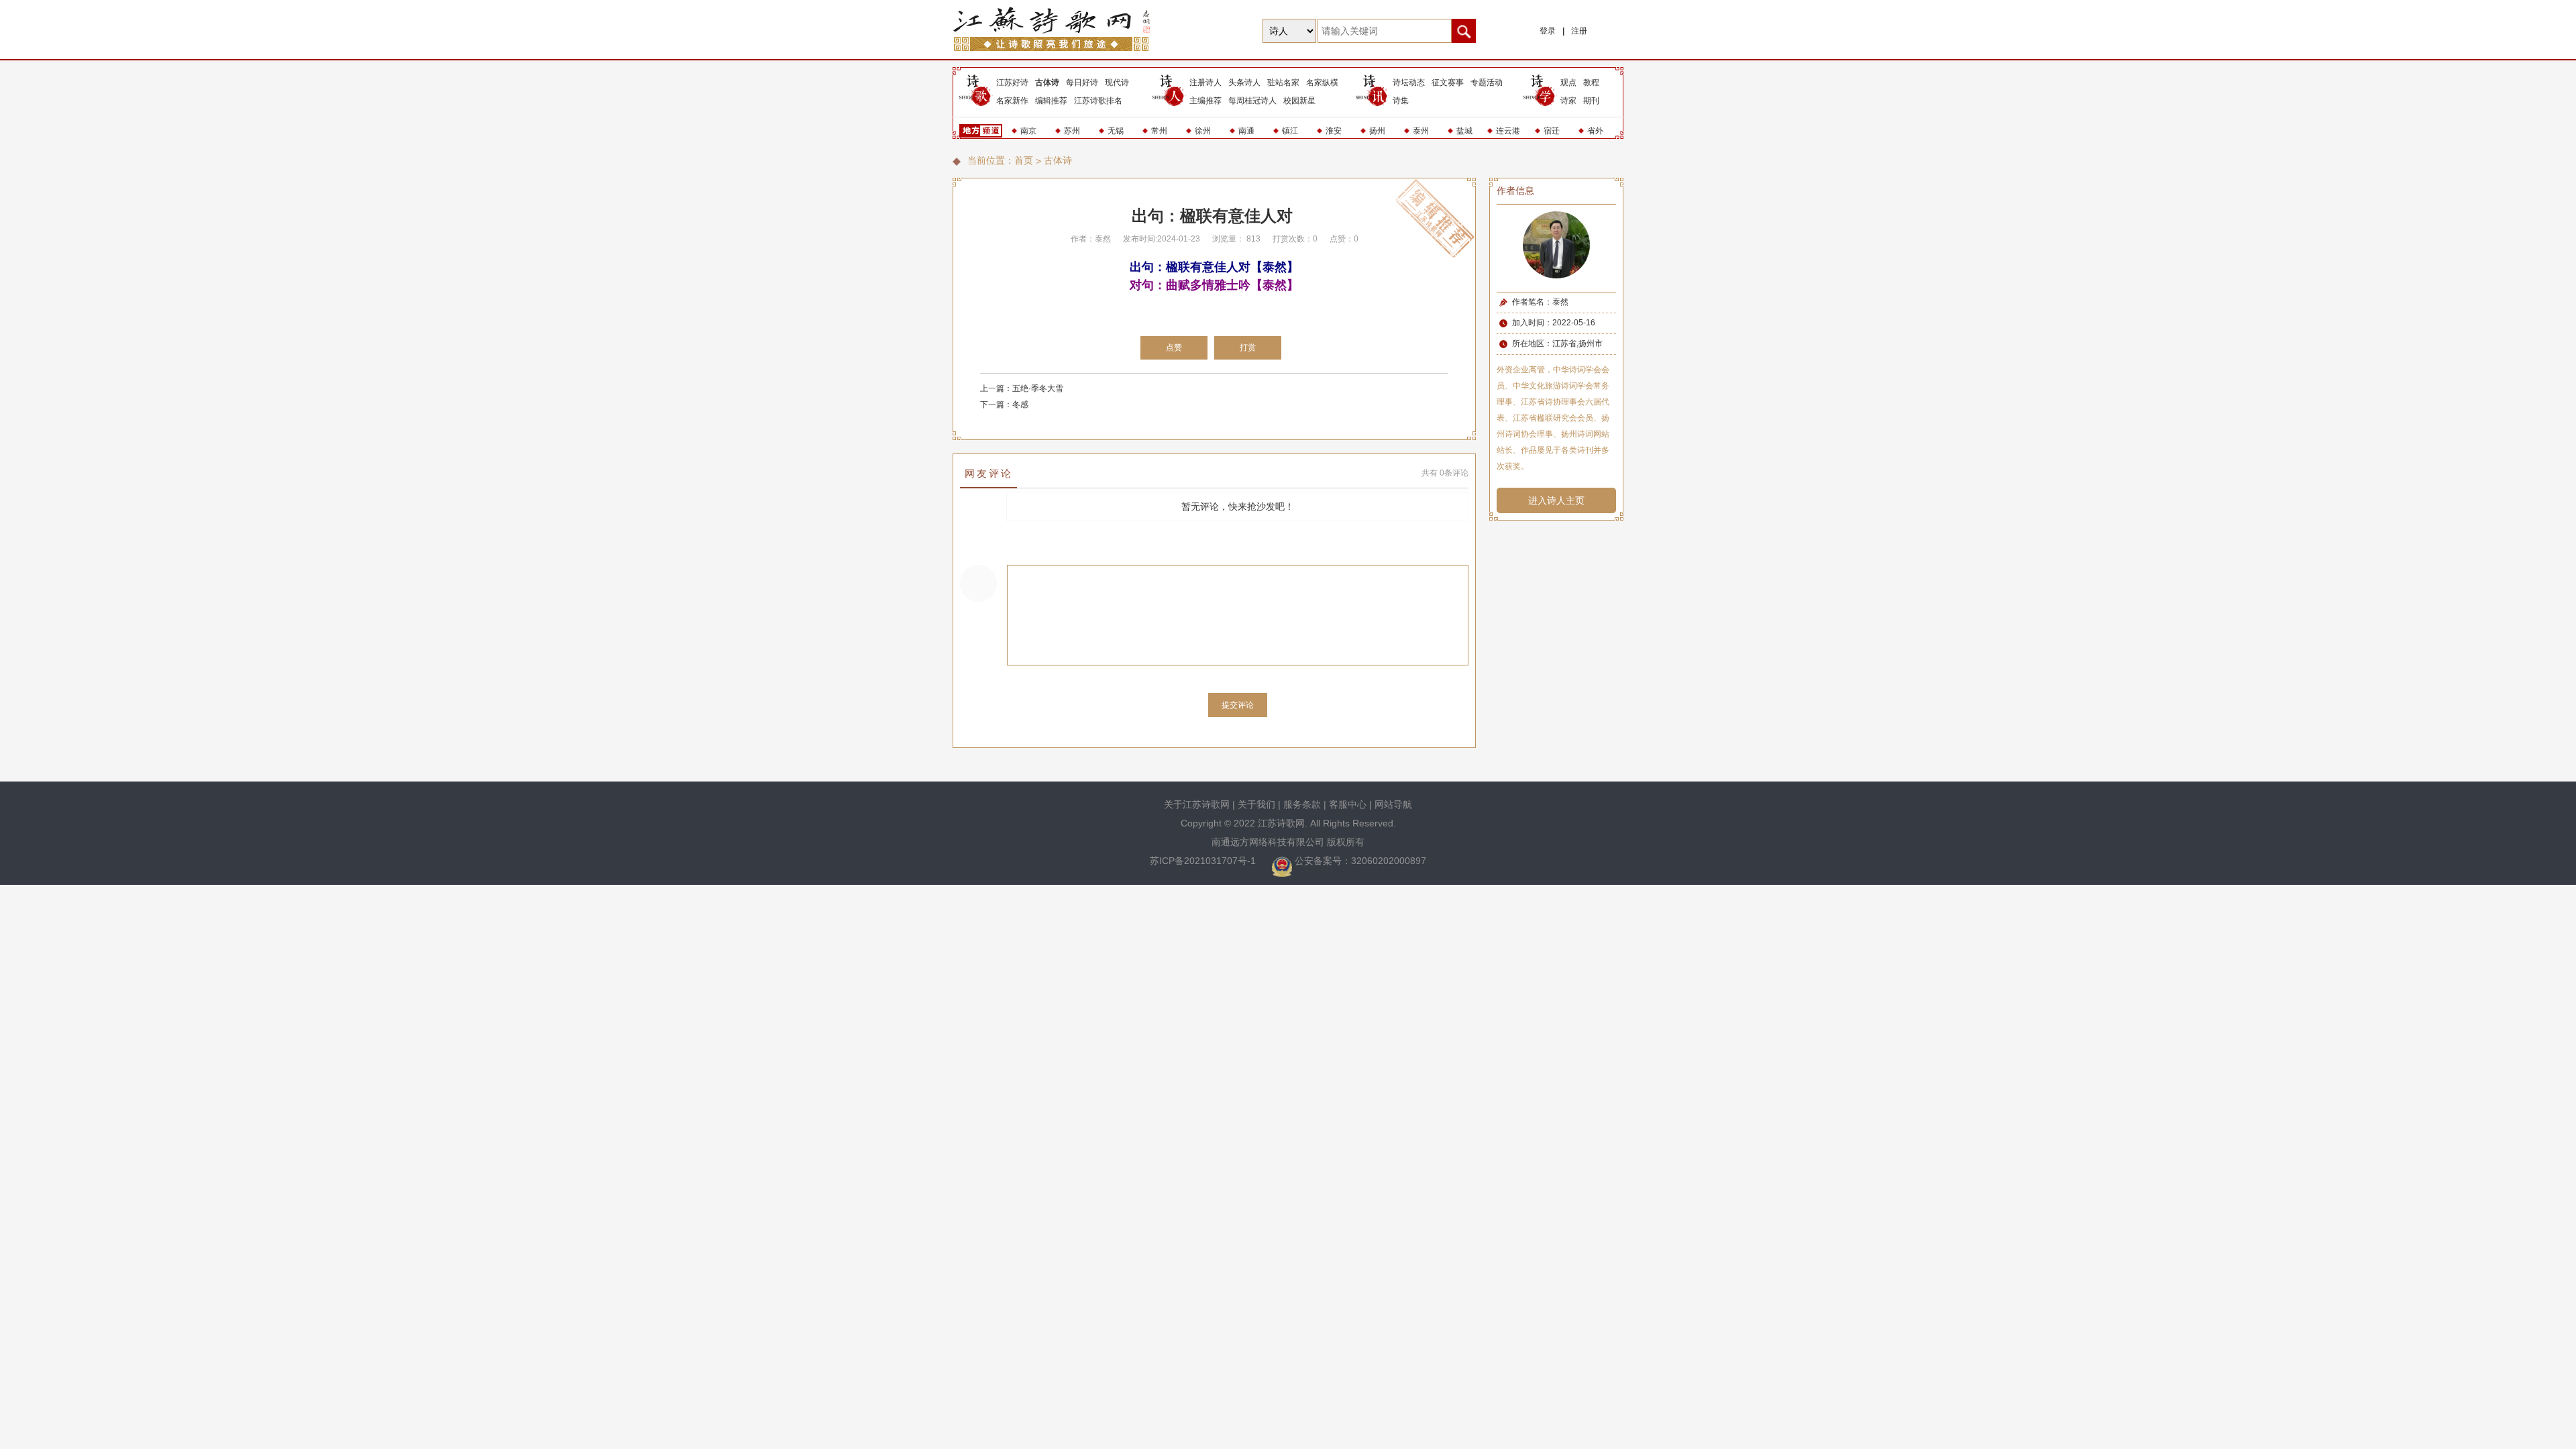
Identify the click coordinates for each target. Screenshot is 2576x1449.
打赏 (1248, 347)
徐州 (1203, 131)
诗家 (1568, 101)
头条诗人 (1244, 83)
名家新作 (1012, 101)
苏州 (1072, 131)
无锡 (1116, 131)
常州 (1159, 131)
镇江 (1290, 131)
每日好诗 (1082, 83)
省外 (1595, 131)
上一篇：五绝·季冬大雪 (1022, 388)
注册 (1579, 31)
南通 (1246, 131)
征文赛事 (1448, 83)
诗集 (1401, 101)
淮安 (1334, 131)
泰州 (1421, 131)
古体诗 (1047, 83)
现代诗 (1117, 83)
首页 (1024, 160)
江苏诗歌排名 (1098, 101)
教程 (1591, 83)
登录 (1548, 31)
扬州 (1377, 131)
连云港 (1508, 131)
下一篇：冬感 (1004, 405)
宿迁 (1552, 131)
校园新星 (1299, 101)
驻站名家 (1283, 83)
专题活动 (1487, 83)
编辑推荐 (1051, 101)
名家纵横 (1322, 83)
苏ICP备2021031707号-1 (1204, 861)
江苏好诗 (1012, 83)
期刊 (1591, 101)
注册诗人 (1205, 83)
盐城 (1464, 131)
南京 (1028, 131)
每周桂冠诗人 (1252, 101)
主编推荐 (1205, 101)
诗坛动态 (1409, 83)
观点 (1568, 83)
